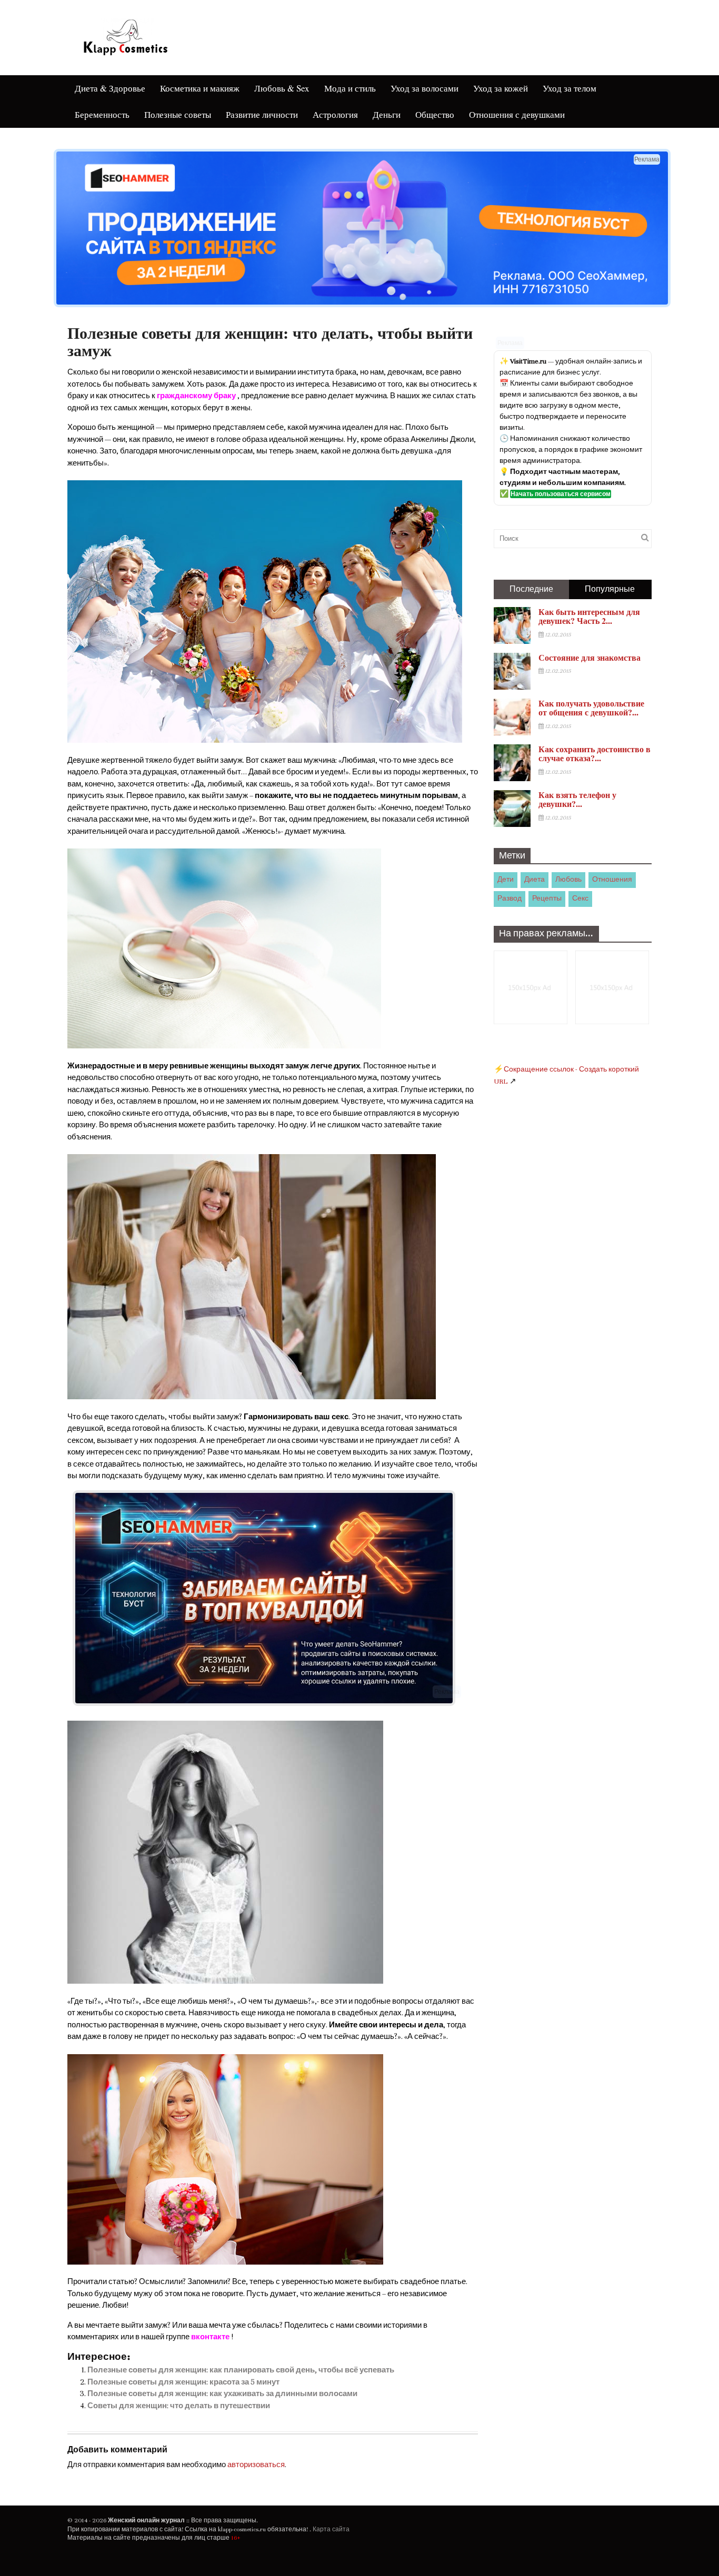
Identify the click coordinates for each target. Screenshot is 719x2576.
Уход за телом (570, 88)
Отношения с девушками (517, 114)
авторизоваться (256, 2465)
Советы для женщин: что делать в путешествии (179, 2406)
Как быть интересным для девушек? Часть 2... (589, 616)
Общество (435, 114)
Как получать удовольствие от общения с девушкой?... (591, 708)
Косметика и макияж (200, 88)
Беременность (102, 114)
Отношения (612, 880)
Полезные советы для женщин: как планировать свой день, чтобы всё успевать (241, 2370)
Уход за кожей (501, 88)
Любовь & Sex (282, 88)
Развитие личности (262, 114)
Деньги (387, 114)
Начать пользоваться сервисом (561, 494)
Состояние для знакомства (590, 657)
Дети (506, 880)
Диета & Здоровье (110, 88)
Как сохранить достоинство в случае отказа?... (595, 754)
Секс (580, 898)
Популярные (610, 589)
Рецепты (547, 898)
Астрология (335, 114)
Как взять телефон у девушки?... (577, 799)
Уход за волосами (425, 88)
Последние (531, 589)
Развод (510, 898)
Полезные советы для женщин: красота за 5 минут (183, 2382)
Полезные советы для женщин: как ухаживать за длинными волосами (222, 2394)
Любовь (568, 880)
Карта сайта (331, 2529)
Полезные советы (178, 114)
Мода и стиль (350, 88)
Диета (535, 880)
